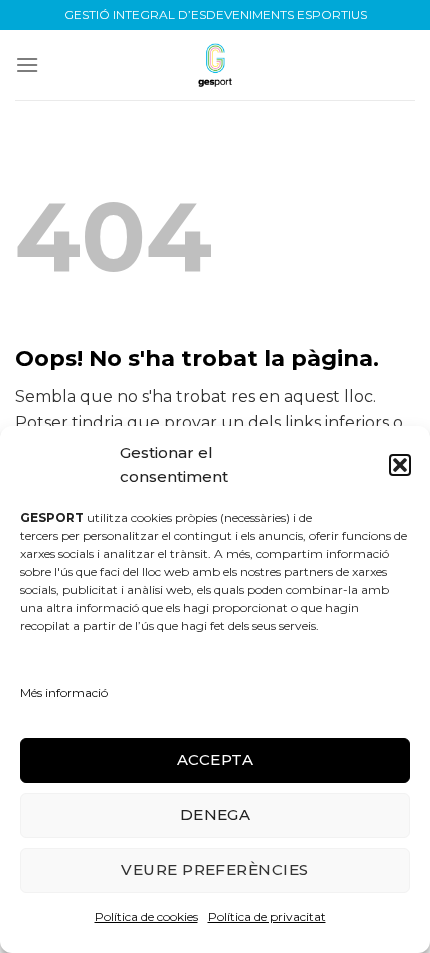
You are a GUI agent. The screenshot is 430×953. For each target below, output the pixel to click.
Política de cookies (146, 916)
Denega (215, 814)
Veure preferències (214, 869)
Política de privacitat (267, 916)
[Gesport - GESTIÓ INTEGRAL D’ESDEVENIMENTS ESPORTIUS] (215, 65)
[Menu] (27, 64)
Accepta (215, 759)
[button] (400, 465)
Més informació (64, 692)
